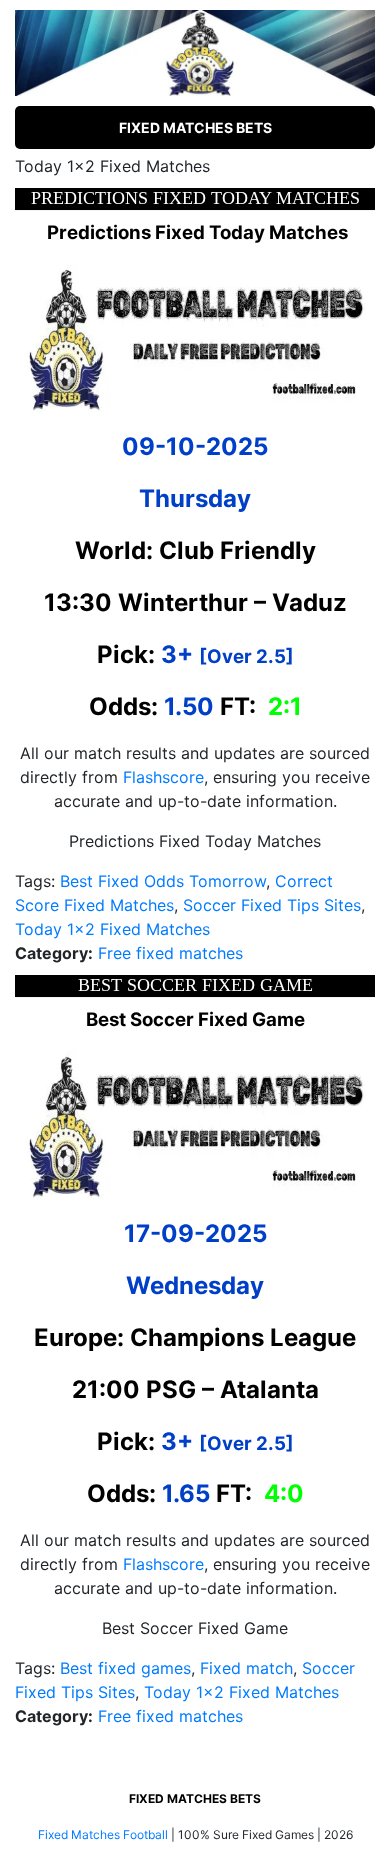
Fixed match (246, 1668)
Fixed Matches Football (103, 1834)
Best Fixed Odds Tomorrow (163, 881)
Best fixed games (125, 1668)
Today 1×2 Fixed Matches (112, 929)
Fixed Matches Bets (195, 127)
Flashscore (163, 777)
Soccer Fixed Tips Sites (272, 905)
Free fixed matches (170, 953)
